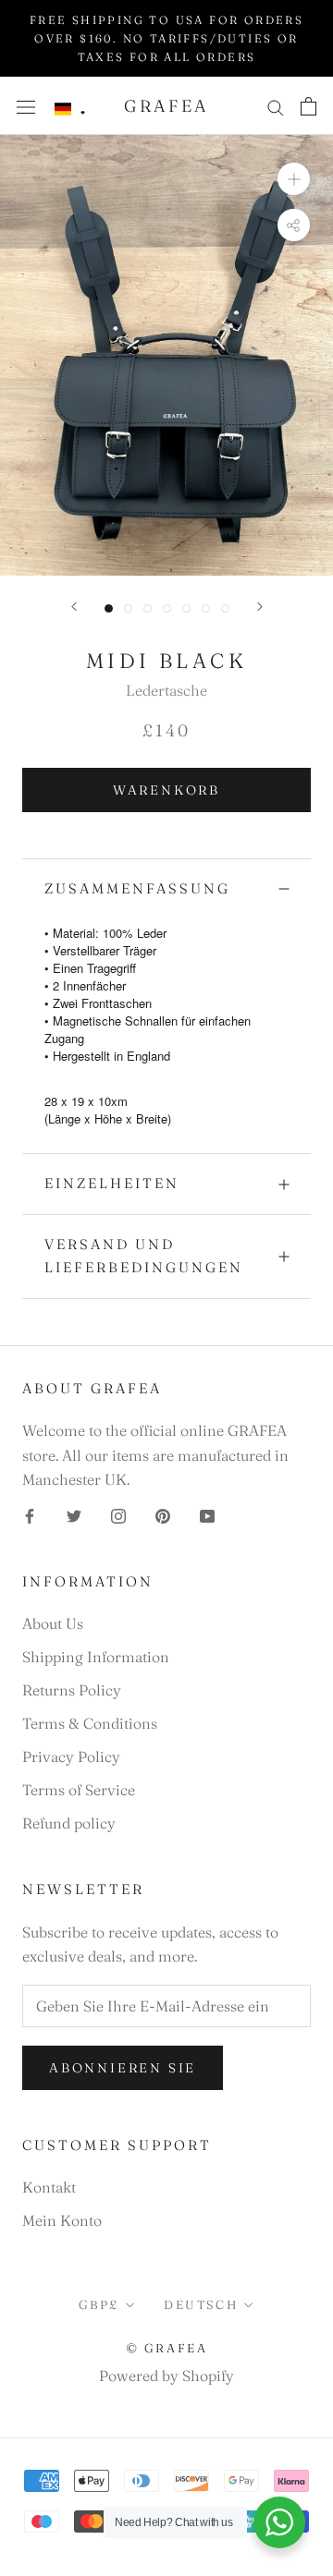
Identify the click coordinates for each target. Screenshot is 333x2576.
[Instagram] (118, 1514)
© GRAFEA (167, 2348)
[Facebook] (30, 1514)
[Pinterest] (163, 1514)
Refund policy (69, 1823)
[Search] (276, 106)
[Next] (260, 607)
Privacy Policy (71, 1756)
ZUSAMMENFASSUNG (137, 888)
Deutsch (201, 2304)
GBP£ (99, 2304)
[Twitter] (74, 1514)
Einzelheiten (112, 1183)
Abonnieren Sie (123, 2068)
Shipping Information (96, 1657)
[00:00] (166, 355)
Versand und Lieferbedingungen (144, 1256)
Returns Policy (72, 1690)
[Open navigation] (26, 106)
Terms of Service (79, 1790)
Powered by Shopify (166, 2376)
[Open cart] (308, 106)
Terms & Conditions (90, 1723)
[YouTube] (207, 1514)
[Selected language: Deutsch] (70, 109)
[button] (70, 109)
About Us (53, 1623)
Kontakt (49, 2187)
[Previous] (74, 607)
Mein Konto (62, 2220)
